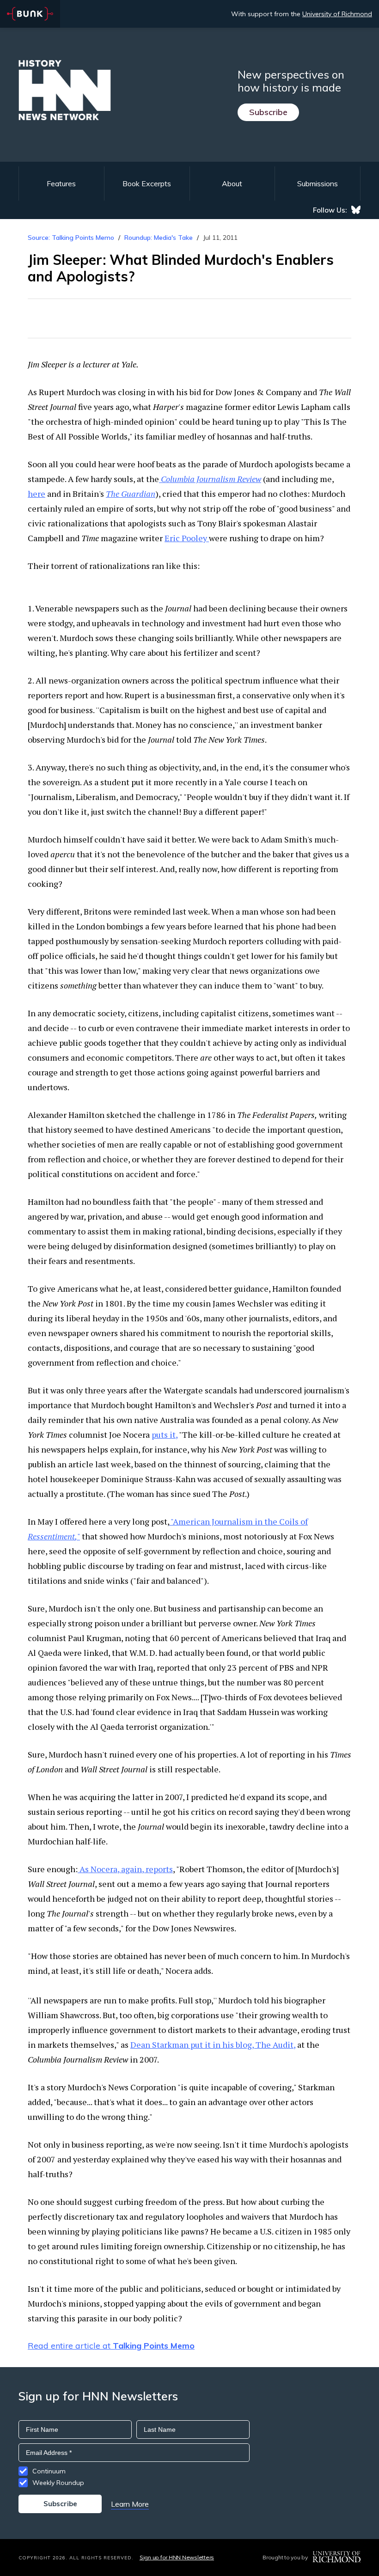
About (232, 183)
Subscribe (268, 112)
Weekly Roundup (58, 2483)
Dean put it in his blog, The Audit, (213, 2045)
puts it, (165, 1435)
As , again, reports (125, 1869)
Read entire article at (111, 2346)
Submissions (318, 183)
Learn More (130, 2504)
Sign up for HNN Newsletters (177, 2557)
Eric (186, 538)
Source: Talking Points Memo (71, 238)
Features (61, 183)
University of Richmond (337, 14)
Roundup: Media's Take (159, 238)
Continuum (49, 2471)
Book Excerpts (147, 183)
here (37, 494)
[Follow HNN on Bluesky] (356, 210)
